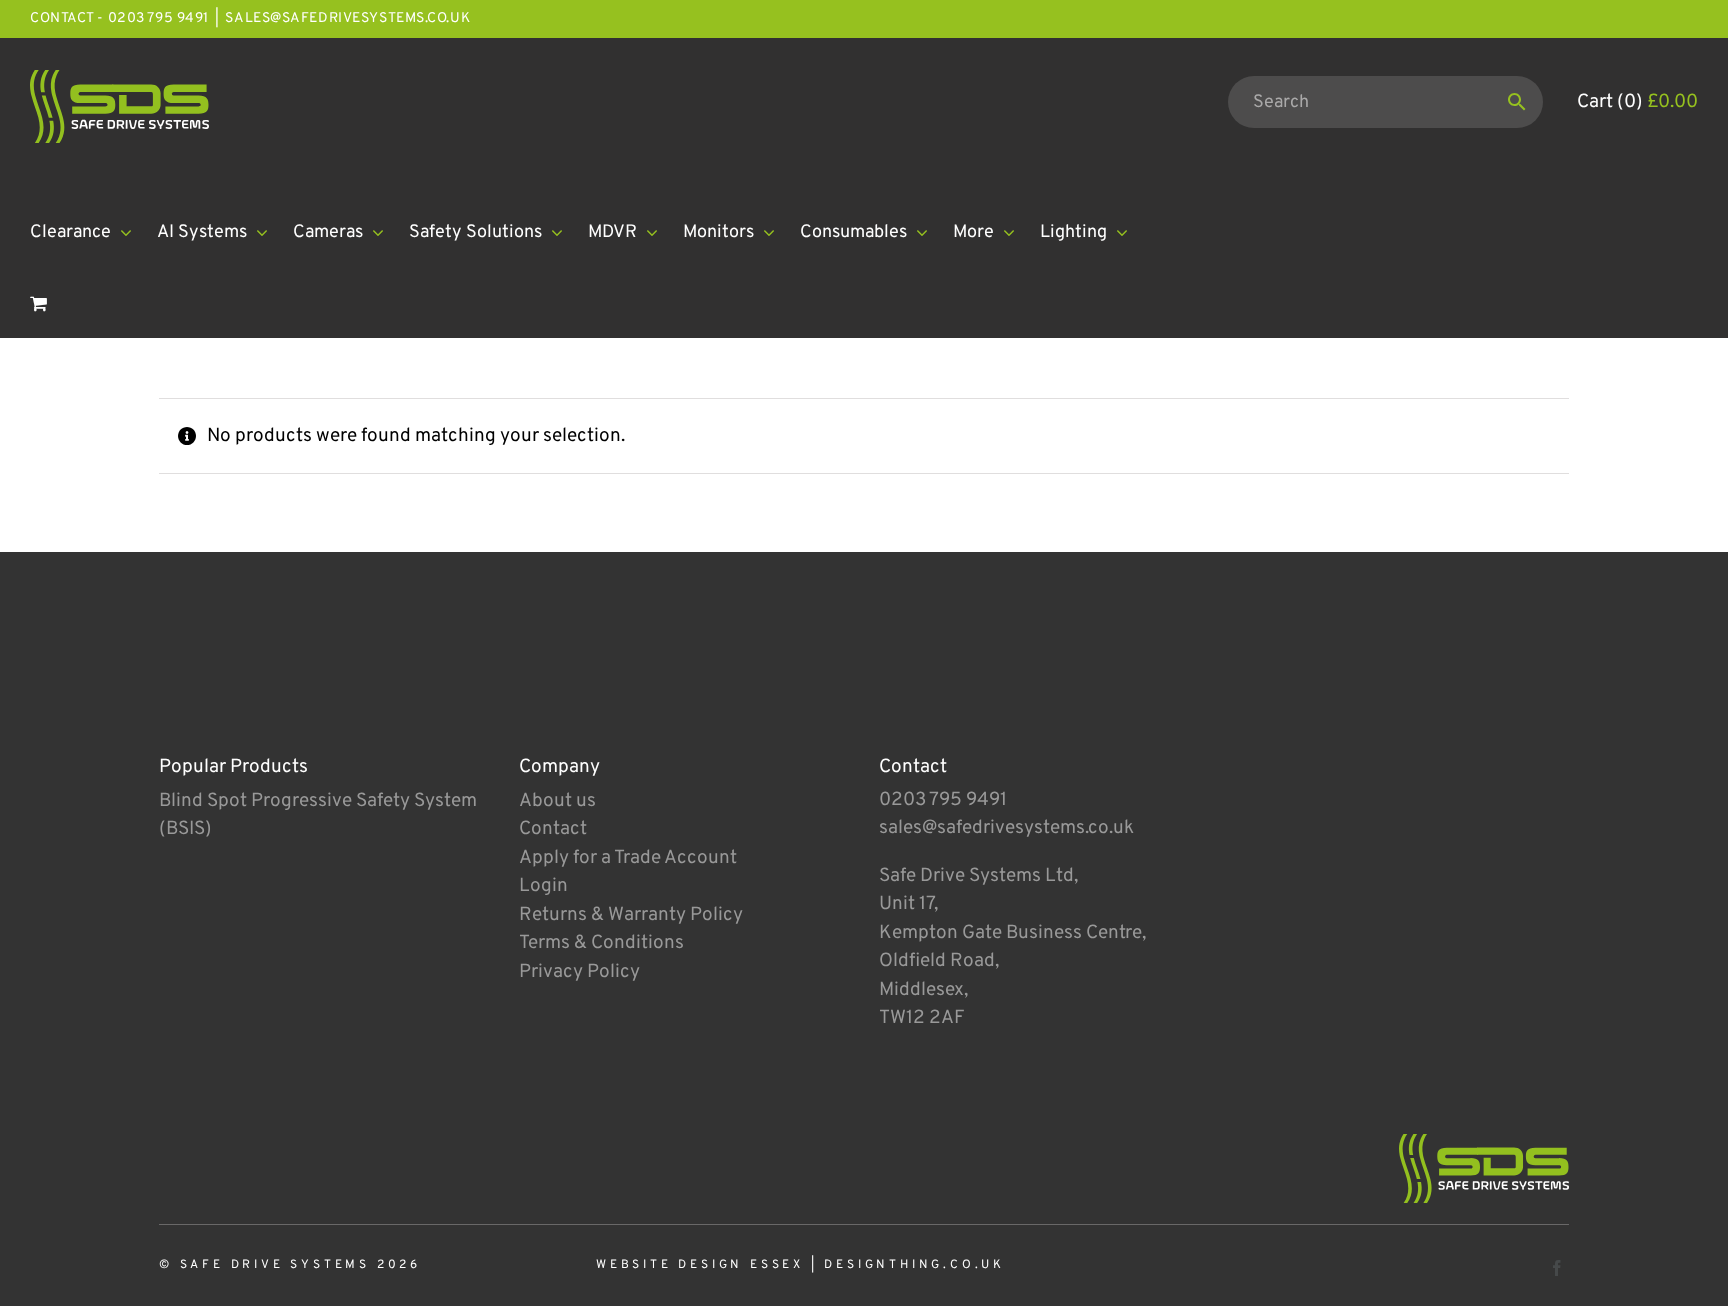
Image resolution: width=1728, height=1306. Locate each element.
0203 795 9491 (943, 800)
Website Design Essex (700, 1265)
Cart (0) (1637, 102)
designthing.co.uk (914, 1265)
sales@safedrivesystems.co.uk (347, 18)
